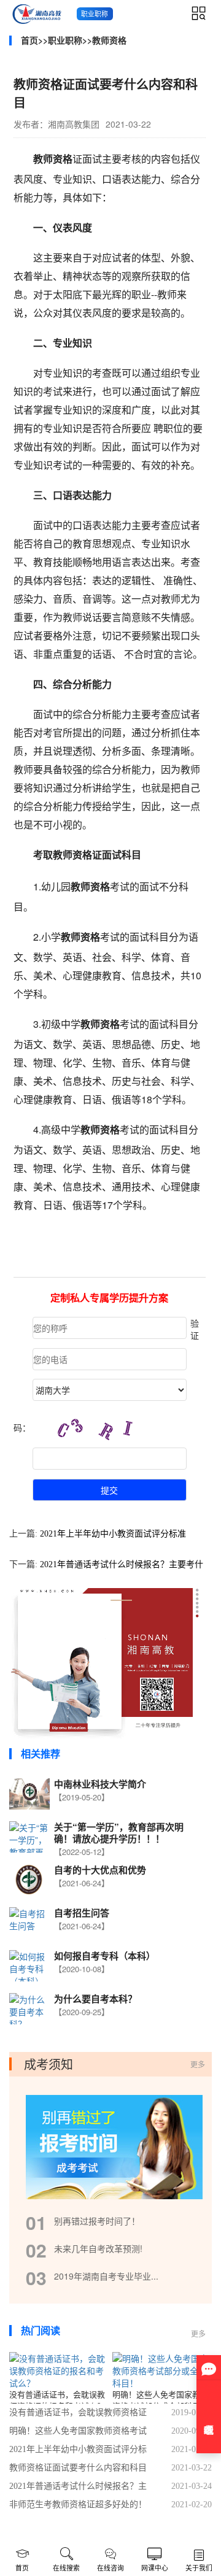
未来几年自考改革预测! (98, 2248)
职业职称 (65, 40)
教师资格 (109, 40)
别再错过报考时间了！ (97, 2221)
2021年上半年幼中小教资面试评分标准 (113, 1534)
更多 (198, 2064)
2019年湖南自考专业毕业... (106, 2276)
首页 (29, 40)
